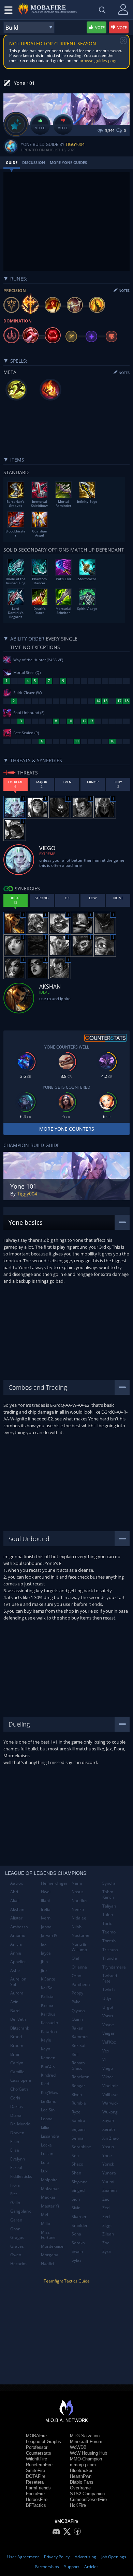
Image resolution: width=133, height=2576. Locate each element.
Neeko (78, 1909)
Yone (107, 2156)
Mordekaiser (53, 2246)
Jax (44, 1944)
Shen (76, 2173)
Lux (44, 2171)
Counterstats (39, 2453)
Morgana (50, 2255)
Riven (77, 2095)
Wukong (110, 2112)
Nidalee (79, 1918)
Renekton (80, 2077)
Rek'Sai (78, 2045)
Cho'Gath (19, 2089)
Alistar (16, 1918)
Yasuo (108, 2147)
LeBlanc (48, 2101)
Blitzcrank (20, 2028)
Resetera (35, 2482)
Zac (106, 2199)
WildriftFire (36, 2459)
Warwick (110, 2103)
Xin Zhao (110, 2138)
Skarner (79, 2217)
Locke (46, 2145)
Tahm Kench (108, 1894)
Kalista (47, 1996)
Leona (47, 2119)
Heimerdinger (54, 1883)
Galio (15, 2203)
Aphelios (18, 1962)
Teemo (109, 1932)
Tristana (110, 1950)
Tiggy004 (75, 144)
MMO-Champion (86, 2459)
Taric (107, 1923)
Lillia (45, 2127)
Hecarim (18, 2264)
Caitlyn (17, 2063)
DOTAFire (36, 2476)
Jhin (44, 1962)
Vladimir (110, 2086)
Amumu (18, 1935)
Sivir (76, 2208)
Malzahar (50, 2189)
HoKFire (78, 2505)
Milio (46, 2223)
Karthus (48, 2014)
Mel (45, 2215)
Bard (15, 2011)
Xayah (108, 2120)
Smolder (80, 2225)
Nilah (77, 1927)
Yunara (109, 2173)
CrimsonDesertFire (88, 2499)
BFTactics (36, 2505)
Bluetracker (81, 2470)
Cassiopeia (21, 2080)
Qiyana (78, 2011)
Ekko (15, 2142)
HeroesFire (37, 2499)
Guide (12, 162)
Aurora (17, 1993)
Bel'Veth (18, 2019)
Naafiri (47, 2264)
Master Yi (50, 2206)
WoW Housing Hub (88, 2453)
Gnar (15, 2229)
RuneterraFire (39, 2465)
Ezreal (16, 2167)
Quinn (77, 2019)
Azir (14, 2002)
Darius (17, 2106)
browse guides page (99, 61)
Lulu (45, 2162)
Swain (77, 2251)
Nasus (78, 1892)
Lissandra (50, 2136)
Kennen (48, 2058)
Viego (108, 2068)
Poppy (77, 1993)
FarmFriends (38, 2488)
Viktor (108, 2077)
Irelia (46, 1909)
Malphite (49, 2180)
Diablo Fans (82, 2482)
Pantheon (81, 1984)
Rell (75, 2054)
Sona (76, 2234)
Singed (78, 2190)
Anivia (16, 1944)
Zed (106, 2208)
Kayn (46, 2049)
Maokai (48, 2197)
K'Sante (48, 1979)
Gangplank (20, 2211)
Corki (15, 2098)
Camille (17, 2072)
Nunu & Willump (79, 1947)
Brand (16, 2037)
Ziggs (107, 2225)
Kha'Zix (48, 2066)
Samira (78, 2120)
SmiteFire (35, 2470)
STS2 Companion (87, 2494)
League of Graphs (43, 2442)
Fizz (14, 2194)
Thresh (109, 1941)
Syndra (109, 1883)
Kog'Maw (50, 2092)
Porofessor (37, 2447)
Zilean (108, 2234)
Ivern (46, 1918)
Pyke (76, 2002)
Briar (15, 2054)
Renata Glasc (78, 2066)
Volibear (110, 2095)
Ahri (14, 1892)
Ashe (15, 1970)
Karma (47, 2005)
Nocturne (80, 1935)
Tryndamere (114, 1967)
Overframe (80, 2488)
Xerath (109, 2129)
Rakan (77, 2028)
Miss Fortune (48, 2235)
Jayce (46, 1953)
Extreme (47, 854)
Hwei (46, 1892)
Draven (17, 2133)
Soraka (78, 2243)
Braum (17, 2045)
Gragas (17, 2237)
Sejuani (79, 2129)
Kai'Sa (47, 1988)
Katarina (49, 2031)
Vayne (108, 2025)
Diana (16, 2115)
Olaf (76, 1958)
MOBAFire (36, 2436)
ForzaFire (35, 2494)
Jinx (44, 1970)
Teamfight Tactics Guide (67, 2281)
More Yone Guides (68, 162)
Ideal (44, 992)
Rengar (78, 2086)
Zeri (106, 2217)
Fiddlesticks (21, 2176)
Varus (108, 2016)
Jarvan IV (49, 1935)
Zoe (106, 2243)
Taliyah (109, 1906)
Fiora (15, 2185)
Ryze (76, 2112)
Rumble (79, 2103)
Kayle (46, 2040)
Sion (76, 2199)
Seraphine (81, 2147)
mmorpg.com (83, 2465)
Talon (108, 1915)
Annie (16, 1953)
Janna (46, 1927)
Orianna (79, 1967)
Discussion (34, 162)
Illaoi (45, 1901)
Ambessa (19, 1927)
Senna (78, 2138)
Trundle (110, 1958)
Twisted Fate (110, 1978)
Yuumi (108, 2182)
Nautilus (79, 1901)
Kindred (48, 2075)
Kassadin (49, 2023)
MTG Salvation (85, 2436)
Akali (15, 1901)
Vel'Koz (109, 2042)
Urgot (108, 2007)
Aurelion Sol (18, 1982)
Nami (77, 1883)
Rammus (80, 2037)
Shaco (77, 2164)
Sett (75, 2156)
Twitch (108, 1990)
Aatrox (17, 1883)
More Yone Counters (67, 1129)
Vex (106, 2051)
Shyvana (80, 2182)
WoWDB (78, 2447)
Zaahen (109, 2190)
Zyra (107, 2251)
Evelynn (18, 2159)
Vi (104, 2059)
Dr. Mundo (20, 2124)
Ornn (76, 1976)
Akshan (17, 1909)
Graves (17, 2246)
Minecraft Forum (86, 2442)
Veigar (108, 2033)
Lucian (47, 2153)
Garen (16, 2220)
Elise (15, 2150)
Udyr (107, 1998)
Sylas (77, 2260)
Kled (45, 2084)
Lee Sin (48, 2110)
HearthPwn (81, 2476)
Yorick (108, 2164)
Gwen (16, 2255)
